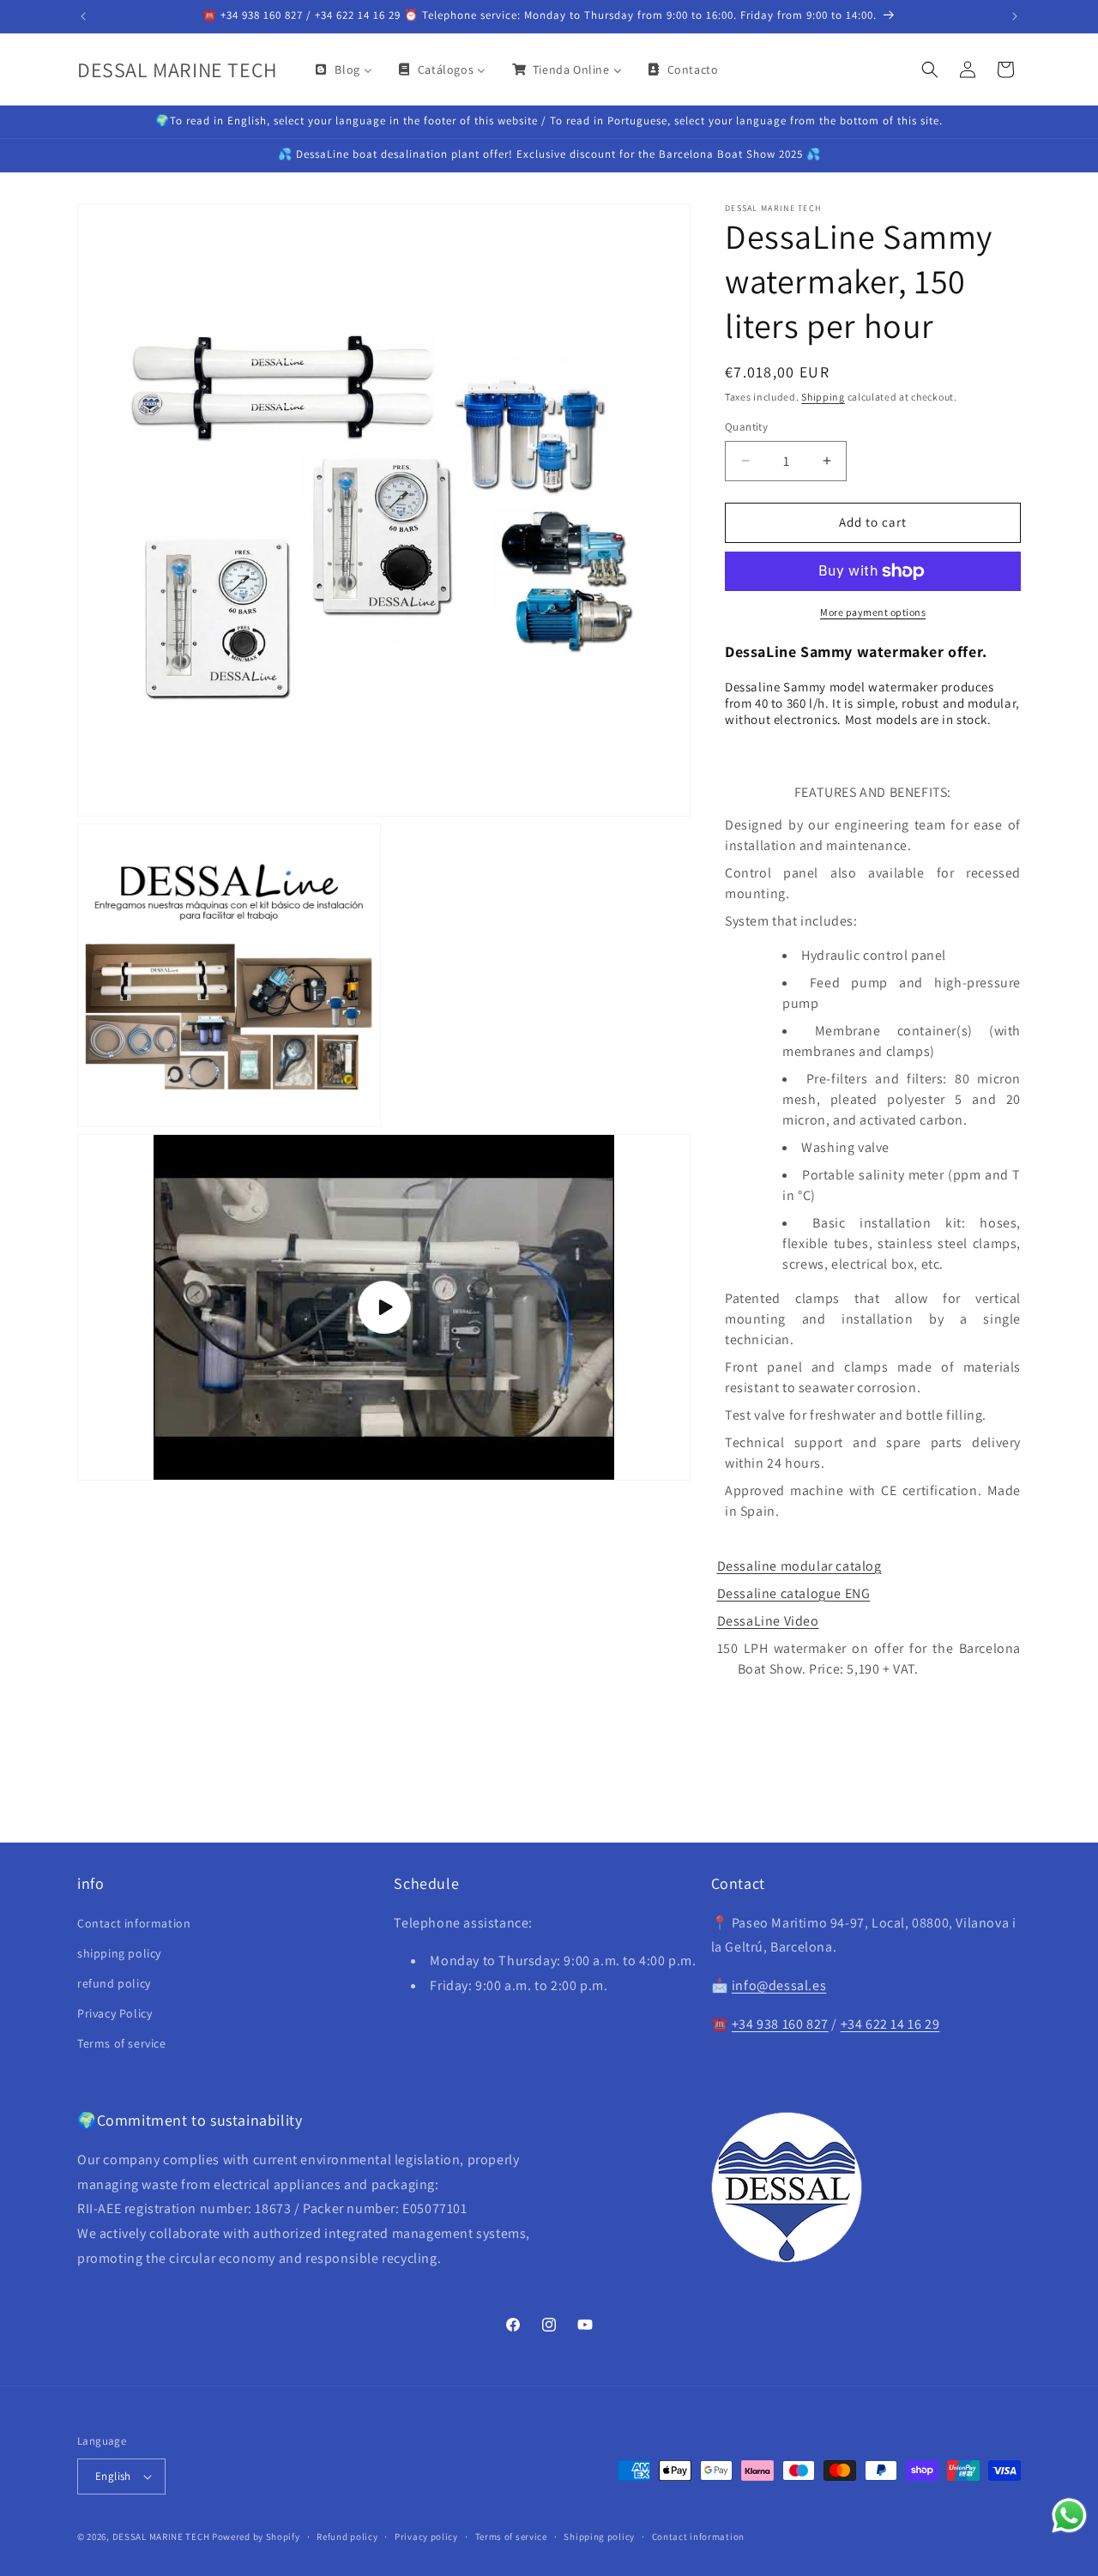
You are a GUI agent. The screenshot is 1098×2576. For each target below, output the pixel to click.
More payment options (873, 612)
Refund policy (347, 2537)
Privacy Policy (115, 2013)
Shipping (823, 397)
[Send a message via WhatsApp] (1069, 2516)
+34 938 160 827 (780, 2024)
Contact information (134, 1923)
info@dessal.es (779, 1985)
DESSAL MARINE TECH (161, 2537)
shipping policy (119, 1953)
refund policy (114, 1983)
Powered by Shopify (256, 2537)
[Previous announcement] (83, 16)
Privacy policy (426, 2537)
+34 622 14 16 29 (890, 2024)
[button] (930, 69)
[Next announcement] (1015, 16)
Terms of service (122, 2043)
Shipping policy (599, 2537)
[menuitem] (342, 69)
